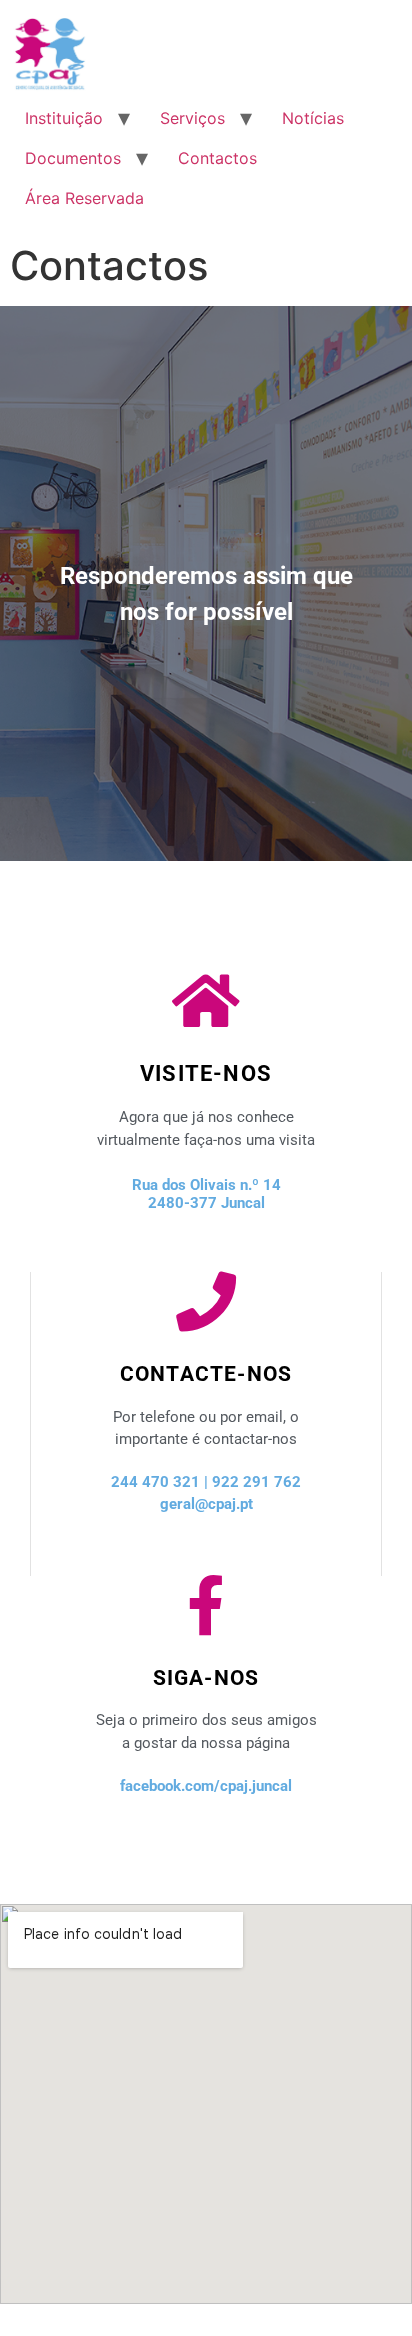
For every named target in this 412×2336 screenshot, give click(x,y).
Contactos (217, 158)
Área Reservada (84, 198)
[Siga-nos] (206, 1606)
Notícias (313, 118)
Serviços (192, 118)
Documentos (73, 158)
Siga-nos (206, 1678)
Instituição (64, 118)
